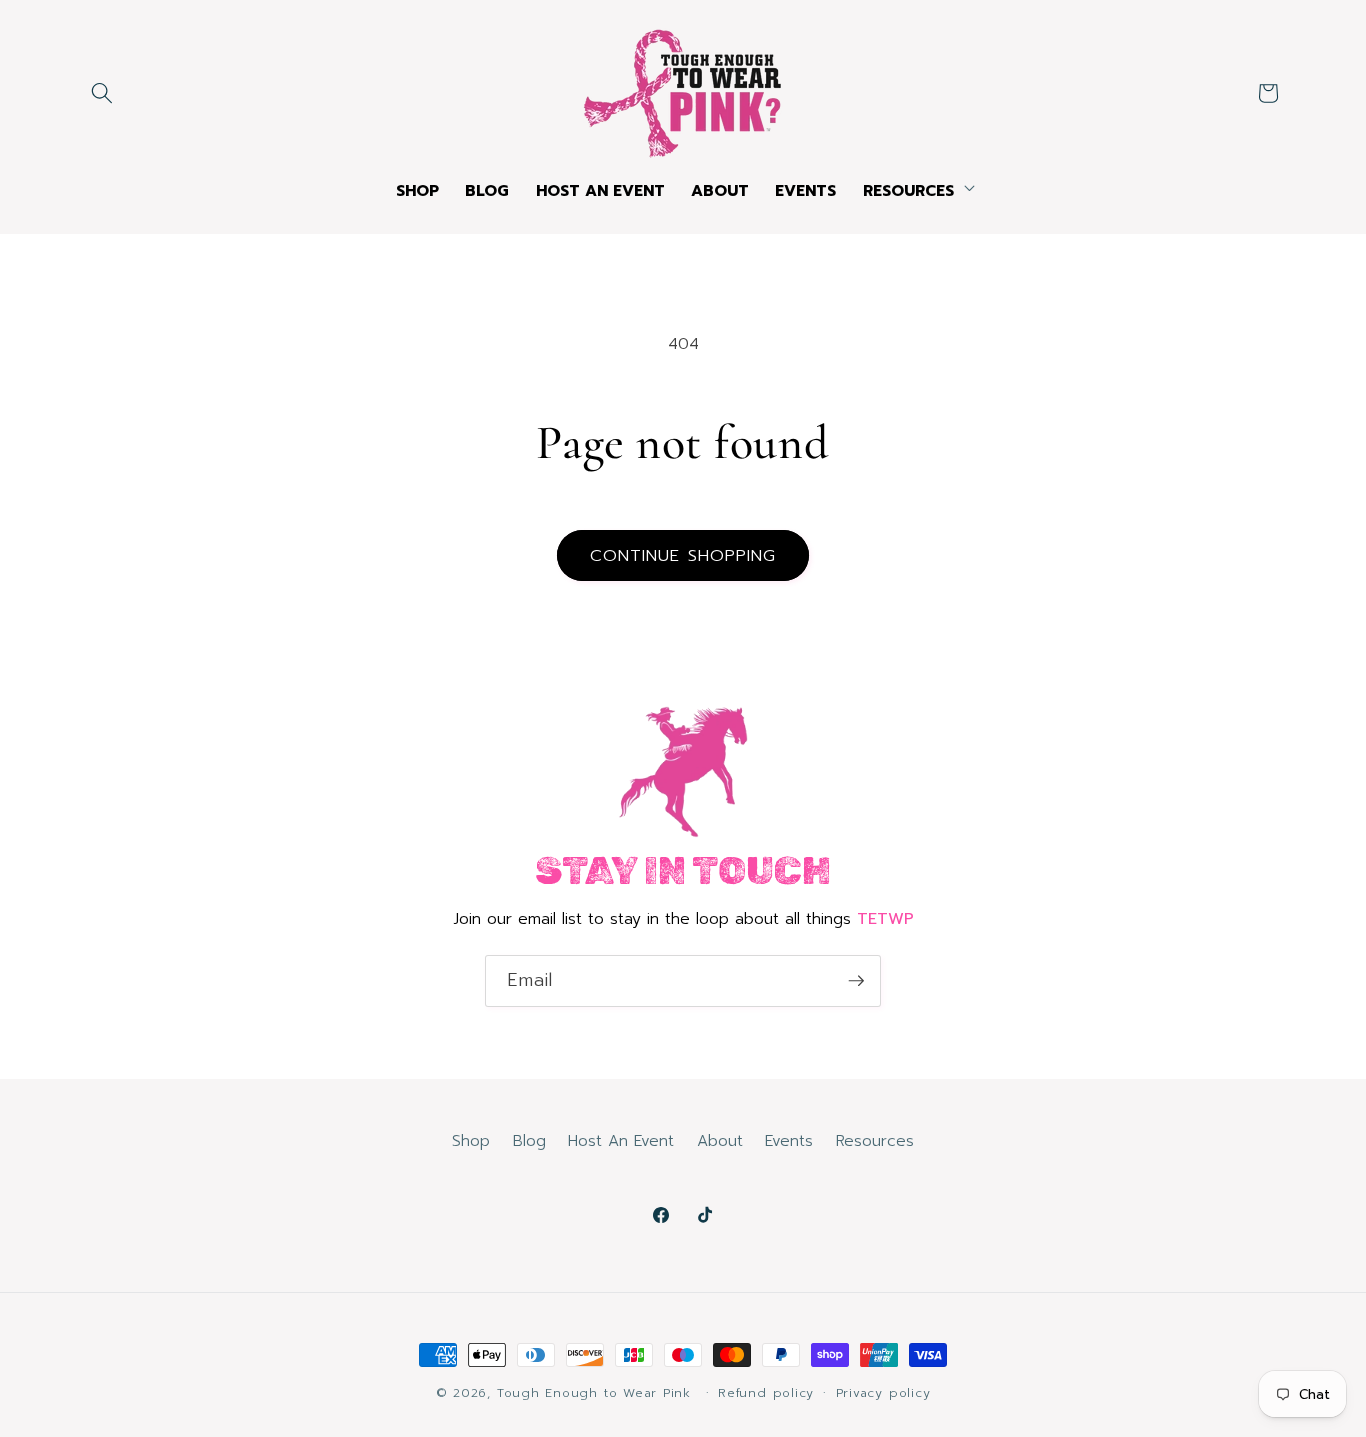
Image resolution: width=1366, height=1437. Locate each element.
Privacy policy (883, 1393)
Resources (875, 1140)
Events (789, 1140)
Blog (529, 1140)
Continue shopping (683, 555)
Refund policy (766, 1393)
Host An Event (621, 1140)
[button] (102, 93)
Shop (471, 1140)
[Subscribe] (856, 981)
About (720, 1140)
